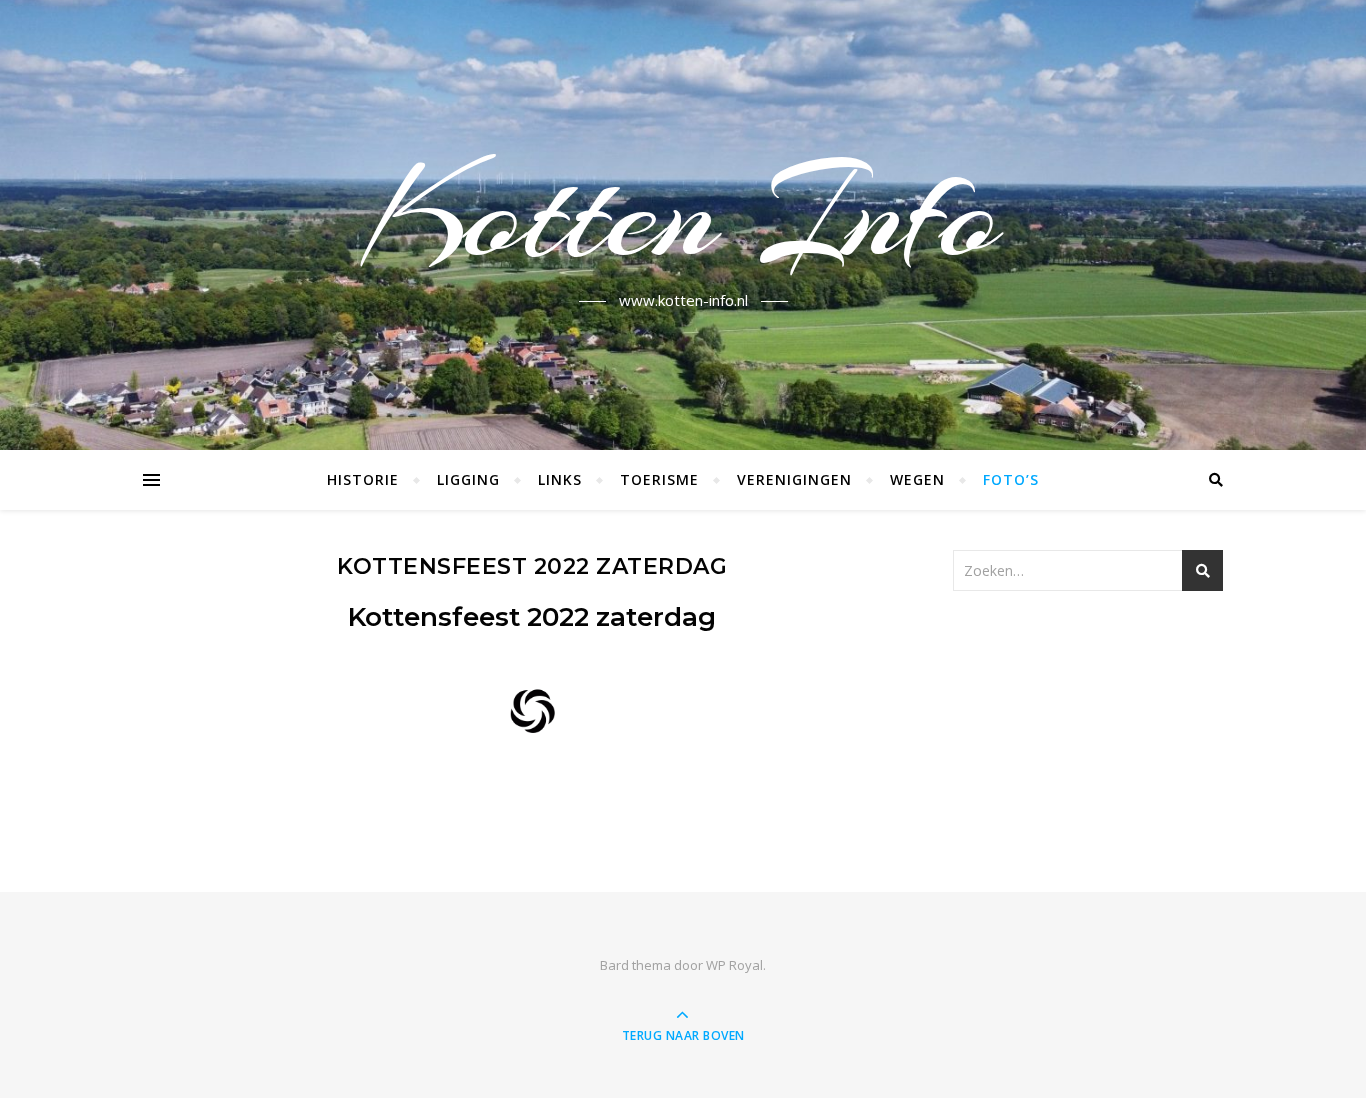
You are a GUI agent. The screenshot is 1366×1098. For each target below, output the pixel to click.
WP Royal (734, 965)
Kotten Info (683, 213)
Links (560, 479)
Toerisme (659, 479)
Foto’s (1011, 479)
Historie (363, 479)
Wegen (917, 479)
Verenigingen (794, 479)
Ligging (468, 479)
